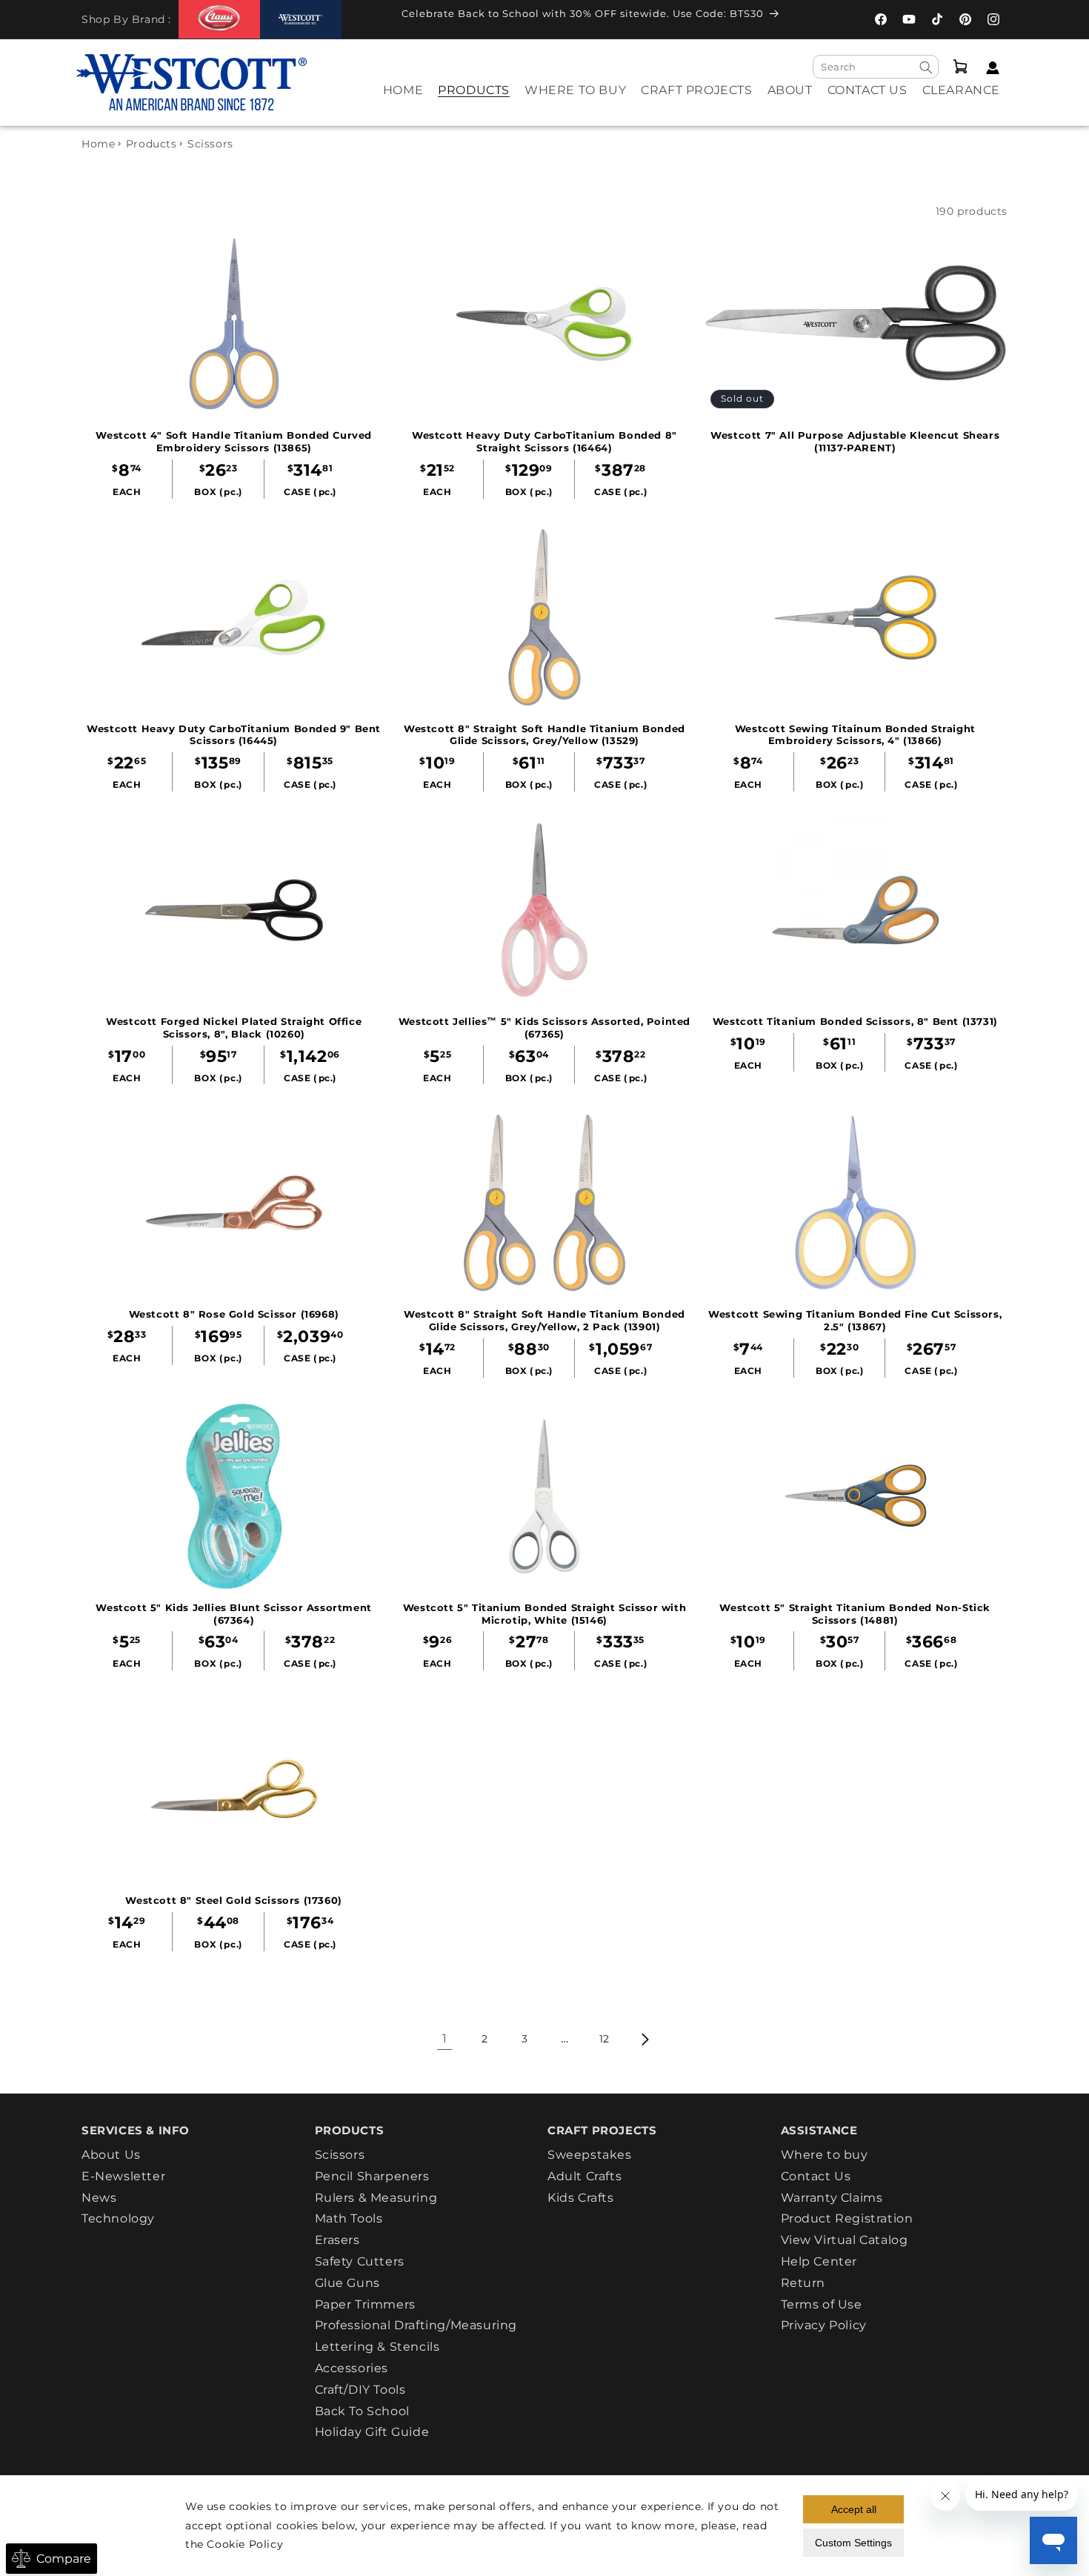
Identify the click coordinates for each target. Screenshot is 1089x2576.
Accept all (854, 2509)
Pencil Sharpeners (372, 2176)
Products (151, 144)
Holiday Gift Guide (372, 2432)
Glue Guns (347, 2283)
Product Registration (847, 2218)
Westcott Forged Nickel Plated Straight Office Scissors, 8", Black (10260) (234, 1028)
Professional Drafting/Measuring (416, 2325)
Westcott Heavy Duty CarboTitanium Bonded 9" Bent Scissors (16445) (234, 735)
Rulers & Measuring (376, 2198)
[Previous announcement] (374, 18)
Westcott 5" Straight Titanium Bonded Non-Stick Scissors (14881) (855, 1614)
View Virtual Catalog (845, 2240)
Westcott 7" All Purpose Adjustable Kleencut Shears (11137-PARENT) (855, 441)
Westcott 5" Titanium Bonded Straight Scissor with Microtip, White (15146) (544, 1614)
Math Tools (349, 2218)
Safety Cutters (360, 2261)
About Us (111, 2155)
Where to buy (825, 2155)
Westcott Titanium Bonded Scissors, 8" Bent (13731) (855, 1021)
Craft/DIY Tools (360, 2390)
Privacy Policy (824, 2325)
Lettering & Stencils (377, 2347)
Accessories (352, 2368)
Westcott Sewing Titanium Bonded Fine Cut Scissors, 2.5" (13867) (855, 1320)
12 (605, 2039)
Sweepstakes (590, 2155)
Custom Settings (853, 2543)
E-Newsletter (123, 2176)
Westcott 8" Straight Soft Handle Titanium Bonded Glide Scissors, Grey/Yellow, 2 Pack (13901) (544, 1320)
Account (989, 68)
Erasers (337, 2240)
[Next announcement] (807, 18)
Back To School (362, 2411)
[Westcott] (301, 20)
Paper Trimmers (365, 2304)
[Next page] (645, 2039)
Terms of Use (822, 2304)
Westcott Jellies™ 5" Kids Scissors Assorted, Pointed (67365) (544, 1028)
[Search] (926, 67)
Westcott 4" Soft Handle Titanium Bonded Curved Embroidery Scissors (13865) (234, 441)
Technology (118, 2218)
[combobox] (876, 67)
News (99, 2198)
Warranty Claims (832, 2198)
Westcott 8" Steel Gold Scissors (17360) (233, 1900)
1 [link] (445, 2038)
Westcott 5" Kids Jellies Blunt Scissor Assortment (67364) (233, 1614)
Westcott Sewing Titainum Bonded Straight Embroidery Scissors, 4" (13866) (855, 735)
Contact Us (816, 2176)
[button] (474, 100)
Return (803, 2283)
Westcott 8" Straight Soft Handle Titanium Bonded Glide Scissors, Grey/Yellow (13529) (544, 735)
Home (98, 144)
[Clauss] (219, 19)
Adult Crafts (585, 2176)
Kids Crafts (581, 2198)
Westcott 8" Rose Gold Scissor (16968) (234, 1314)
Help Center (819, 2261)
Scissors (340, 2155)
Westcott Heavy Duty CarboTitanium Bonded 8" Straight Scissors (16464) (544, 441)
